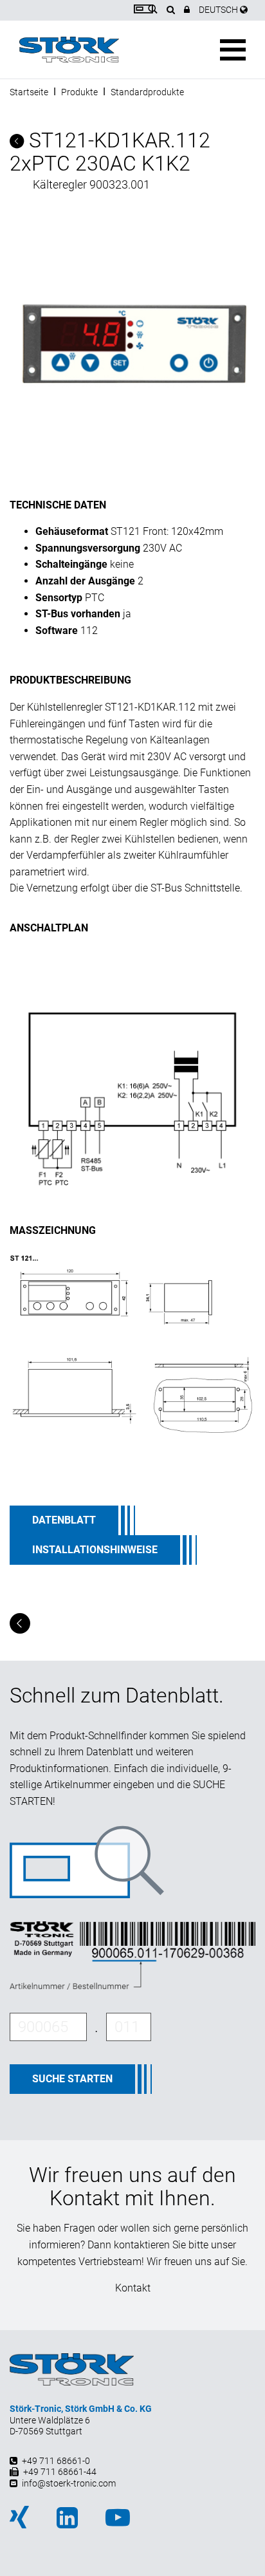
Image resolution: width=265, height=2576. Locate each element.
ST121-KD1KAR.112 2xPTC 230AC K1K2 (110, 152)
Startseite (29, 92)
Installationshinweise (95, 1550)
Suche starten (72, 2079)
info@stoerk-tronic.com (69, 2483)
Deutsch (219, 10)
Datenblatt (64, 1520)
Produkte (79, 92)
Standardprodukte (147, 92)
